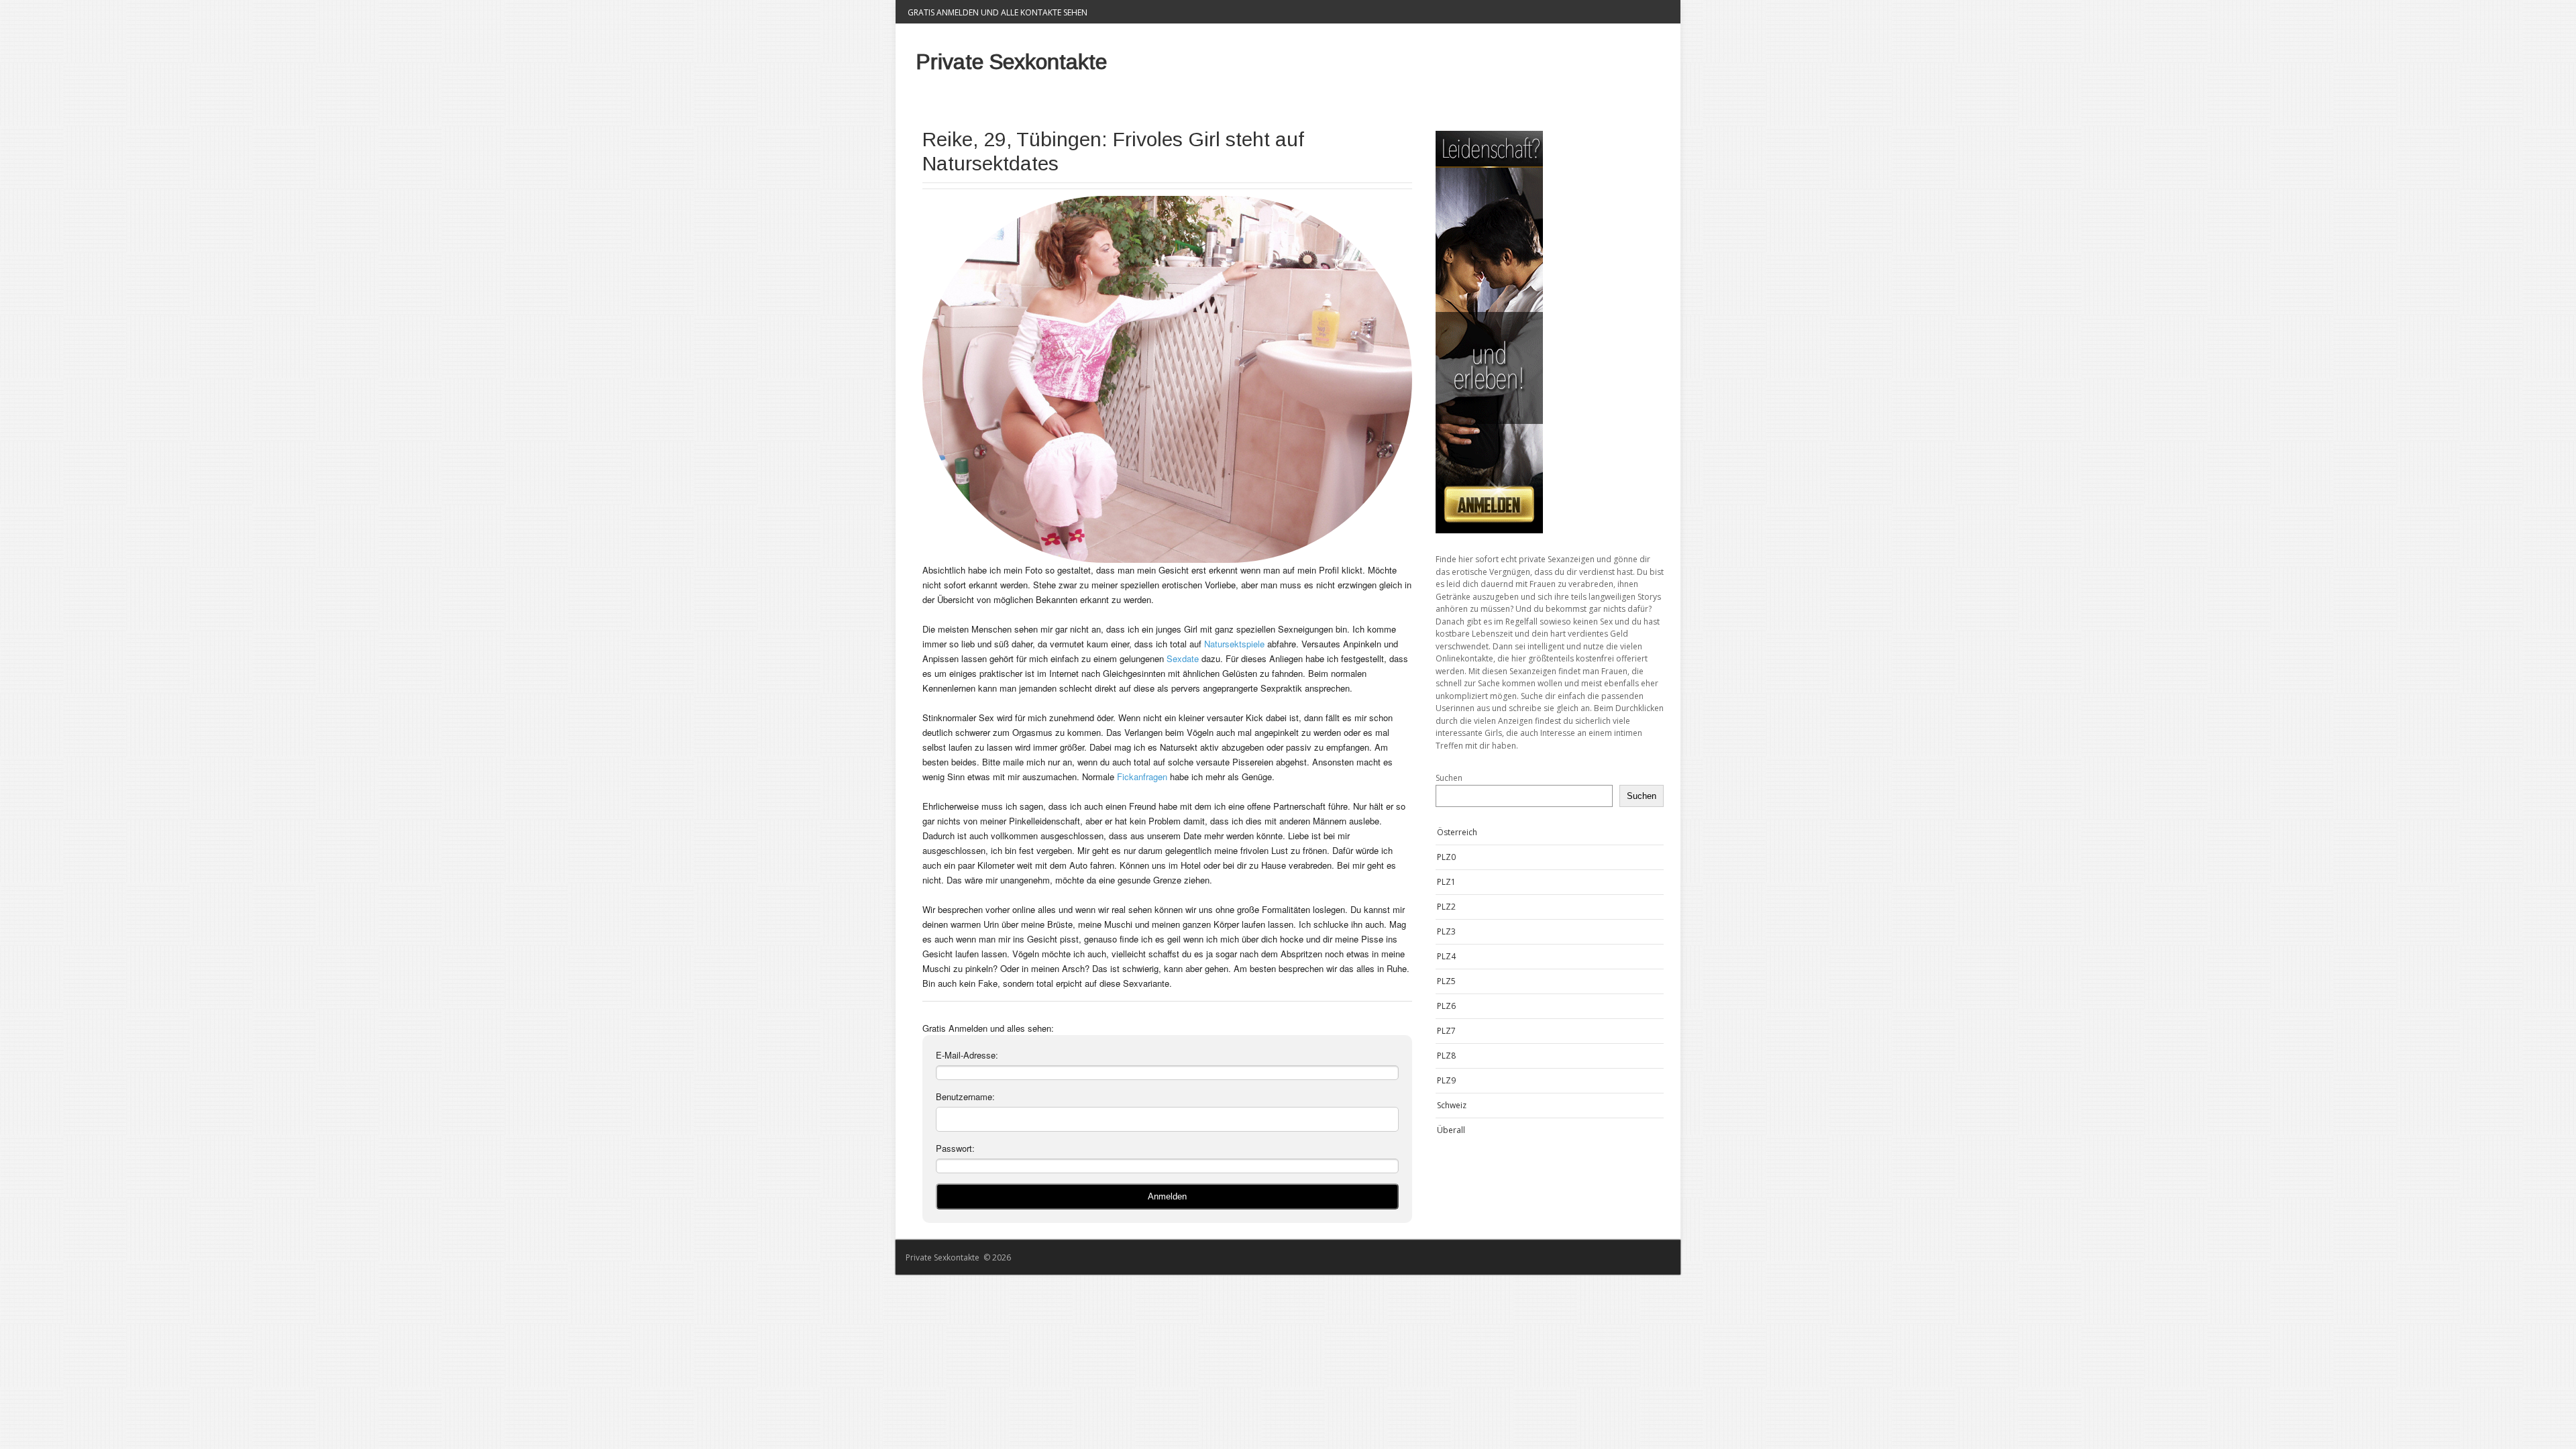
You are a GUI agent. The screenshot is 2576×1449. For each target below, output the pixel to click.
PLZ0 (1446, 857)
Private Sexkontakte (1011, 62)
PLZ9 (1446, 1080)
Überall (1451, 1130)
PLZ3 (1446, 931)
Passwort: (955, 1148)
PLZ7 (1446, 1031)
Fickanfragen (1142, 776)
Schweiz (1452, 1105)
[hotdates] (1550, 332)
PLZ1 (1446, 882)
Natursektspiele (1234, 644)
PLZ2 (1446, 907)
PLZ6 (1446, 1006)
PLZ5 (1446, 981)
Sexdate (1183, 658)
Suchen (1449, 778)
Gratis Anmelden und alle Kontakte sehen (998, 12)
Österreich (1457, 832)
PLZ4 (1446, 956)
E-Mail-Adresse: (967, 1055)
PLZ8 (1446, 1056)
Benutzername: (965, 1096)
